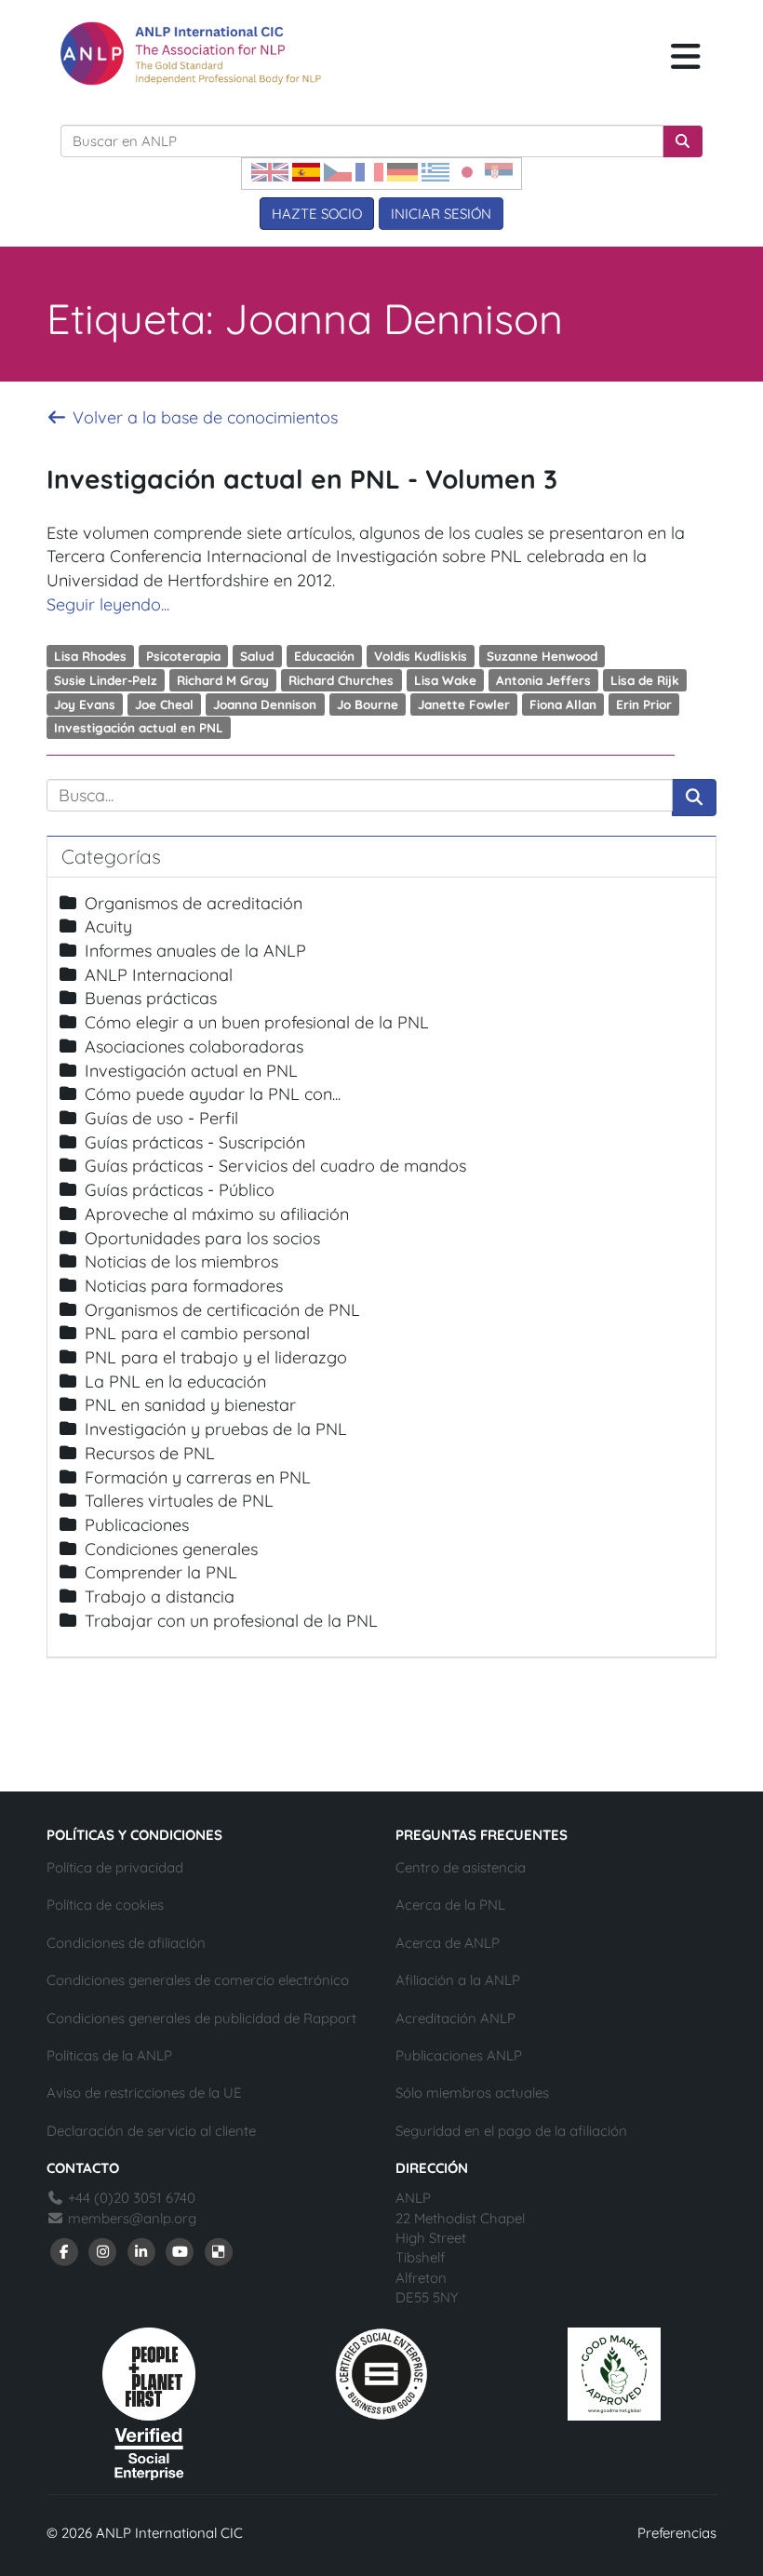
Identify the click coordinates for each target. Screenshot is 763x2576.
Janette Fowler (464, 703)
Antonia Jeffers (543, 680)
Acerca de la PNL (450, 1905)
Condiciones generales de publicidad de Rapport (201, 2018)
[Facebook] (64, 2250)
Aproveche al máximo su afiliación (217, 1214)
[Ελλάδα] (435, 171)
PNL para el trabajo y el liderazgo (216, 1357)
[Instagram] (103, 2250)
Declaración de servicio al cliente (151, 2131)
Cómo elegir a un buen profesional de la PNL (257, 1022)
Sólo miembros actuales (472, 2093)
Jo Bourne (368, 703)
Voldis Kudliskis (421, 656)
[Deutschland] (402, 171)
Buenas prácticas (151, 998)
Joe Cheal (164, 703)
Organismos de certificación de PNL (222, 1310)
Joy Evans (85, 703)
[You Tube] (181, 2250)
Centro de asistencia (461, 1867)
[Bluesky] (219, 2250)
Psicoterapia (183, 656)
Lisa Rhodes (90, 656)
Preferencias (677, 2533)
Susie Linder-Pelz (106, 680)
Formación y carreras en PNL (198, 1477)
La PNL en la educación (175, 1382)
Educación (324, 656)
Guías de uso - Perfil (161, 1118)
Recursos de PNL (150, 1453)
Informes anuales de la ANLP (195, 951)
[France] (369, 171)
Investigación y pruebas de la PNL (216, 1429)
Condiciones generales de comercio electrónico (198, 1980)
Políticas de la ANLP (109, 2055)
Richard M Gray (223, 680)
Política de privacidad (115, 1867)
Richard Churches (341, 680)
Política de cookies (105, 1905)
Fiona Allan (563, 703)
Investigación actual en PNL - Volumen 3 (302, 479)
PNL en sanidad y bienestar (190, 1405)
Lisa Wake (445, 680)
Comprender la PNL (161, 1572)
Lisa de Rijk (645, 680)
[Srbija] (499, 171)
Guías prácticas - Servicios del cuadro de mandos (275, 1166)
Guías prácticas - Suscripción (195, 1142)
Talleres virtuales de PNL (179, 1501)
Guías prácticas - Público (180, 1190)
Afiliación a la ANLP (458, 1980)
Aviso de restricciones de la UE (144, 2093)
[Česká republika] (338, 171)
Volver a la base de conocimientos (203, 417)
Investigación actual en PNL (139, 727)
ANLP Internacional (159, 975)
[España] (306, 171)
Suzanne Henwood (542, 656)
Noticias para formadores (184, 1286)
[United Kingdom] (270, 171)
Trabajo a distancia (160, 1597)
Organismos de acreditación (194, 903)
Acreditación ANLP (455, 2018)
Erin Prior (644, 703)
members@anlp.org (132, 2218)
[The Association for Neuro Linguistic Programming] (191, 54)
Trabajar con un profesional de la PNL (231, 1621)
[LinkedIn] (141, 2250)
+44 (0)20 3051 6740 (130, 2198)
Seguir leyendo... (108, 604)
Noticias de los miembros (181, 1261)
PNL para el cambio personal (197, 1333)
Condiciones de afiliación (126, 1943)
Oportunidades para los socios (202, 1238)
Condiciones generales (171, 1549)
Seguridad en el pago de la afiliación (511, 2131)
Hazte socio (317, 214)
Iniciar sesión (441, 214)
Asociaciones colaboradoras (194, 1046)
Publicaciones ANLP (459, 2055)
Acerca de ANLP (448, 1943)
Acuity (108, 926)
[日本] (467, 171)
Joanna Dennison (265, 703)
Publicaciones (137, 1525)
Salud (257, 656)
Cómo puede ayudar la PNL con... (213, 1094)
